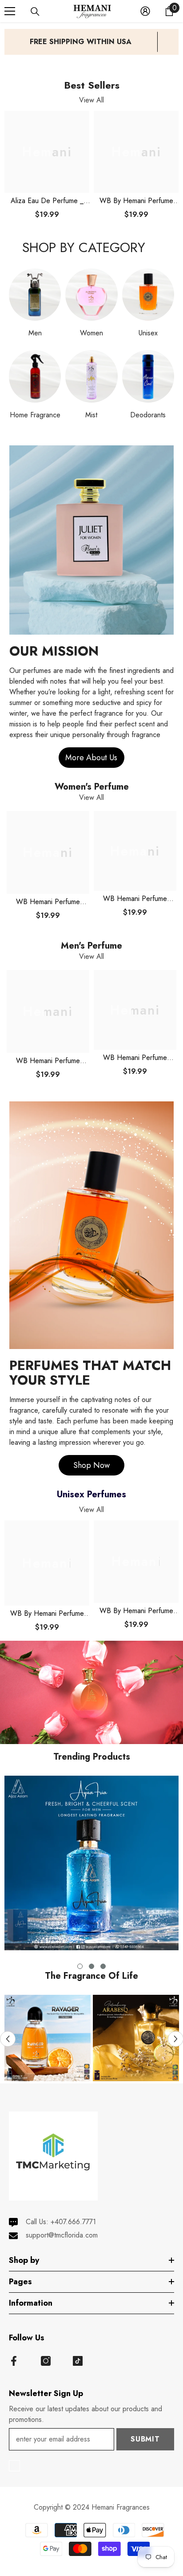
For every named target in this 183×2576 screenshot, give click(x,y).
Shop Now (91, 1465)
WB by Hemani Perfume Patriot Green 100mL (136, 201)
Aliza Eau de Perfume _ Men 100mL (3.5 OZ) (47, 201)
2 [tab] (91, 1966)
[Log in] (145, 11)
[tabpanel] (91, 1863)
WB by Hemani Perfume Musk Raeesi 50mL (136, 1611)
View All (91, 100)
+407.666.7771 (73, 2222)
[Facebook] (14, 2361)
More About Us (91, 758)
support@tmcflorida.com (62, 2235)
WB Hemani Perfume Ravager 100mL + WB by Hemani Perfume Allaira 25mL (48, 902)
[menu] (10, 11)
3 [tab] (103, 1966)
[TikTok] (78, 2361)
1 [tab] (80, 1966)
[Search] (35, 12)
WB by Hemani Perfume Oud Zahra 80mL (47, 1614)
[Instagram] (46, 2361)
